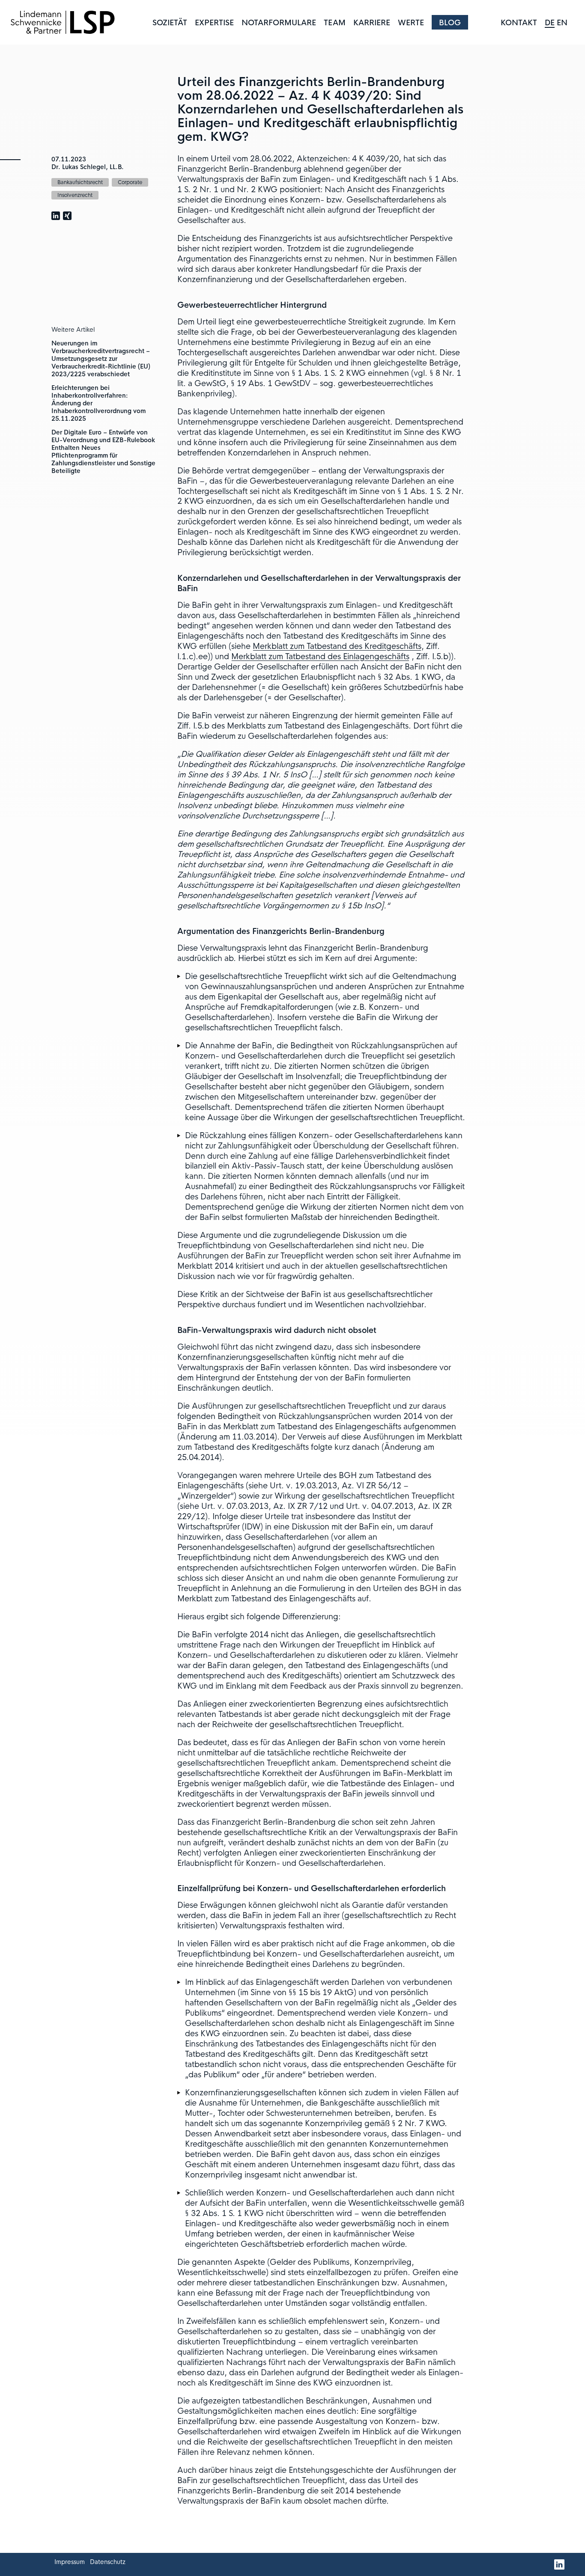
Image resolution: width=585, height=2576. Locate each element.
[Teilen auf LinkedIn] (56, 216)
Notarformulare (279, 23)
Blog (450, 23)
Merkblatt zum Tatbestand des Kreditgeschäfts (337, 646)
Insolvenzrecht (75, 195)
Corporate (130, 182)
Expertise (214, 23)
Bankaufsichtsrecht (80, 182)
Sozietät (170, 23)
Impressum (70, 2562)
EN (562, 23)
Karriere (372, 23)
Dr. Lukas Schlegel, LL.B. (88, 167)
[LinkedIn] (560, 2565)
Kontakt (519, 23)
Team (335, 23)
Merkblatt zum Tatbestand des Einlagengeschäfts (320, 657)
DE (550, 23)
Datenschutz (108, 2562)
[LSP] (63, 22)
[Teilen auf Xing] (67, 216)
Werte (411, 23)
